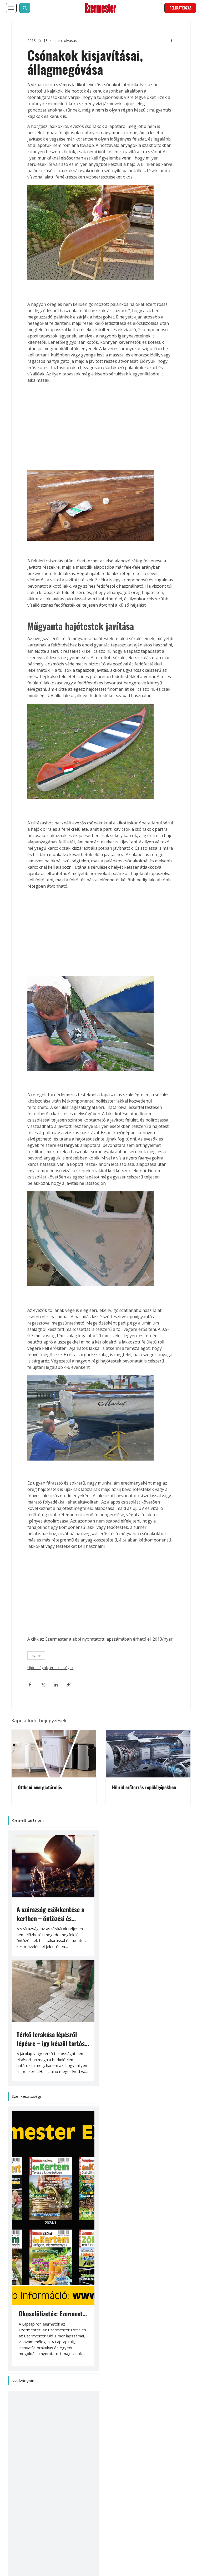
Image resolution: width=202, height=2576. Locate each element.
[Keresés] (25, 8)
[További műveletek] (183, 33)
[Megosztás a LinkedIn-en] (45, 1695)
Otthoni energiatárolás (40, 1790)
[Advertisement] (101, 410)
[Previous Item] (24, 2145)
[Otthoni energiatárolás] (54, 1756)
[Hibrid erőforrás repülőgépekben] (148, 1756)
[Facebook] (18, 2492)
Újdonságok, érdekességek (39, 1678)
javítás (25, 1666)
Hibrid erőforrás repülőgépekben (144, 1790)
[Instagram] (89, 2492)
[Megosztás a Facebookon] (19, 1695)
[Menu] (11, 8)
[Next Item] (83, 2145)
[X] (42, 2492)
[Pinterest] (65, 2492)
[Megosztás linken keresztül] (57, 1695)
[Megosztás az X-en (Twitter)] (32, 1695)
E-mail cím (34, 2558)
